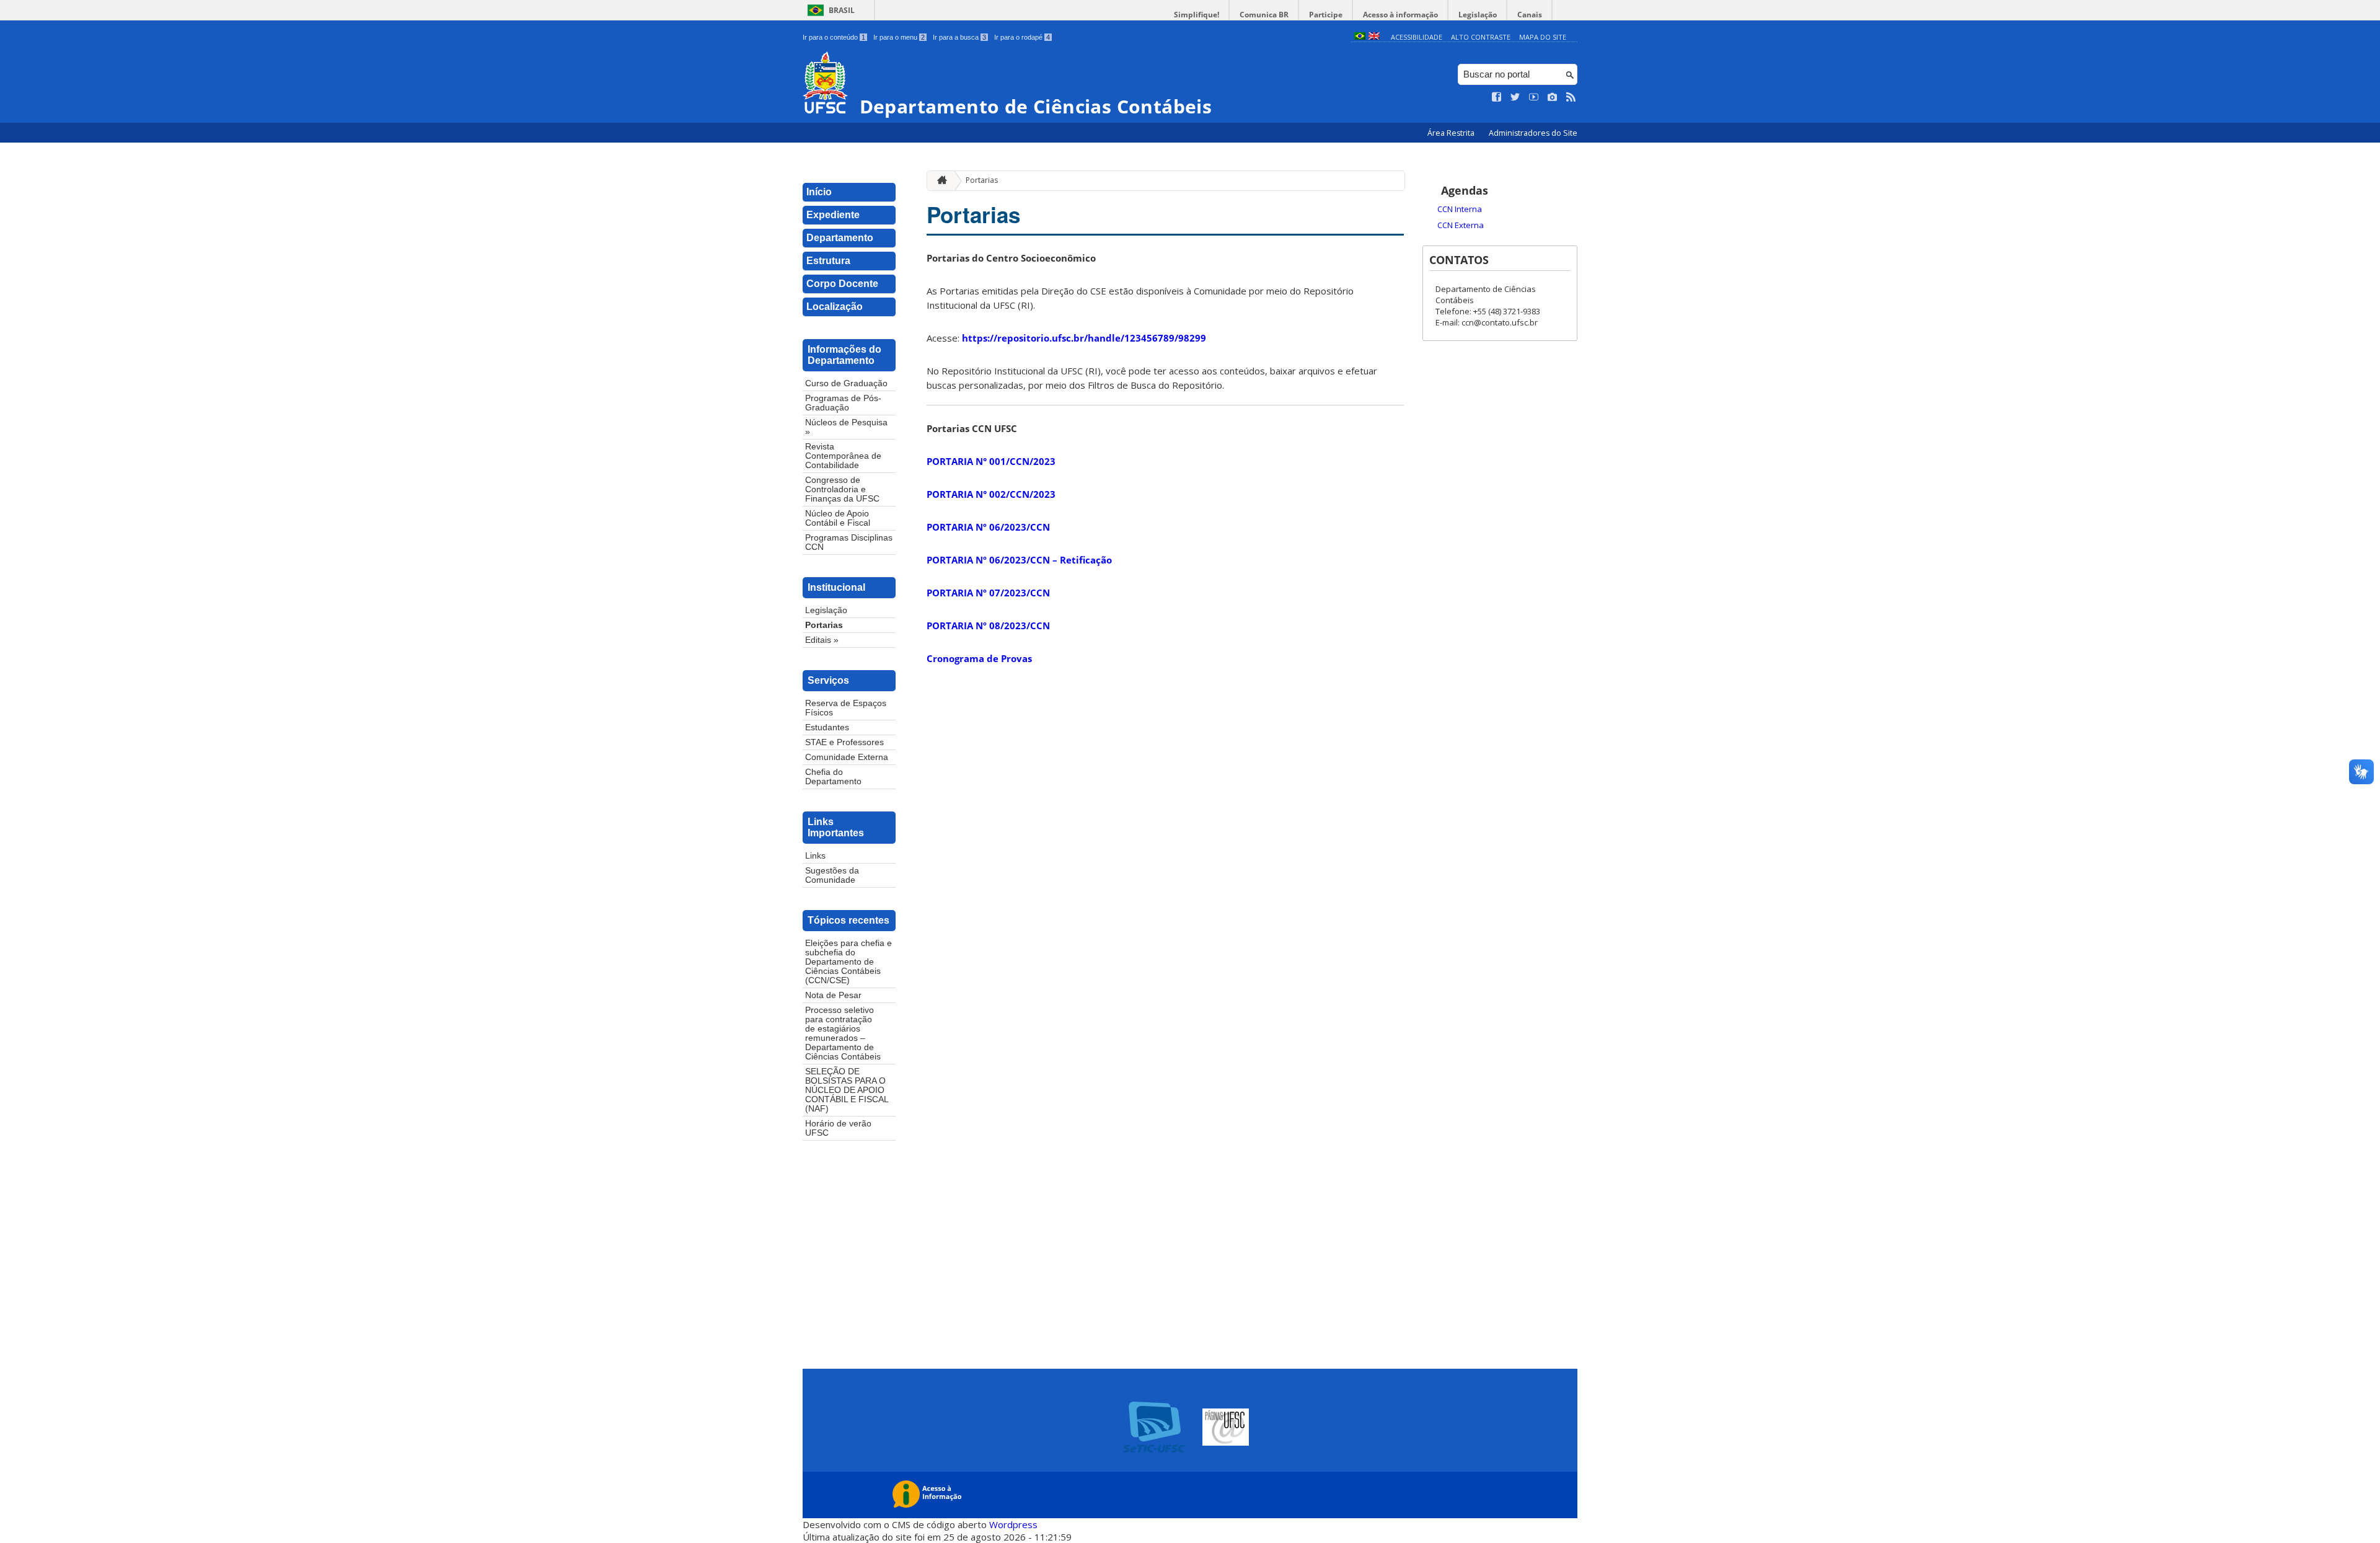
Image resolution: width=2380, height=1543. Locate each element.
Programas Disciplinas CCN (849, 542)
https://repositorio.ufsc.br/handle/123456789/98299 (1084, 338)
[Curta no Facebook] (1497, 97)
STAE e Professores (844, 742)
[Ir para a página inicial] (939, 181)
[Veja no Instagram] (1553, 97)
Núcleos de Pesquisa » (846, 427)
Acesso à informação (1400, 15)
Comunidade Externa (847, 757)
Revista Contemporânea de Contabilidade (843, 456)
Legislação (1478, 15)
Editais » (822, 640)
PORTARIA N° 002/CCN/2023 (991, 494)
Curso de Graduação (846, 383)
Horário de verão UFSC (838, 1128)
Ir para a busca (959, 37)
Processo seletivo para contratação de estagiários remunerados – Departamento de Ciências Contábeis (843, 1033)
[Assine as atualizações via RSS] (1571, 97)
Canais (1530, 15)
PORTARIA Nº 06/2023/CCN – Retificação (1019, 560)
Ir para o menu (899, 37)
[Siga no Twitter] (1515, 97)
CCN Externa (1461, 225)
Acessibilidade (1417, 37)
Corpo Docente (842, 284)
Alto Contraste (1481, 37)
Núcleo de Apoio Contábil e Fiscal (838, 518)
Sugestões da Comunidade (832, 875)
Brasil (842, 10)
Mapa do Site (1543, 37)
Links (815, 856)
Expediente (833, 215)
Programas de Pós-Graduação (843, 403)
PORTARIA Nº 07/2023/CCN (988, 593)
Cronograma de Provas (979, 658)
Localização (835, 307)
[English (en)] (1374, 37)
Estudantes (827, 727)
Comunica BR (1264, 15)
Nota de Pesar (833, 995)
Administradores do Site (1533, 133)
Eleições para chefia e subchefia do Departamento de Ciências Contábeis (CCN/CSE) (848, 962)
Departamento (840, 238)
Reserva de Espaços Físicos (846, 708)
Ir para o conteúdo (834, 37)
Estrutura (828, 261)
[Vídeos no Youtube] (1534, 97)
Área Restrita (1452, 133)
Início (819, 192)
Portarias (824, 625)
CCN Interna (1460, 209)
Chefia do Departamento (833, 777)
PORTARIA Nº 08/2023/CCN (988, 626)
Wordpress (1013, 1524)
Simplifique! (1197, 15)
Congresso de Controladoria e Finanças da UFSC (842, 489)
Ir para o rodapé (1022, 37)
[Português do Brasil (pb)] (1360, 37)
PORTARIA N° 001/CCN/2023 (991, 461)
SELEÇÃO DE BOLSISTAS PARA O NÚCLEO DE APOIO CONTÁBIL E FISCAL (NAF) (847, 1090)
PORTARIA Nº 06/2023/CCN (988, 527)
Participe (1326, 15)
